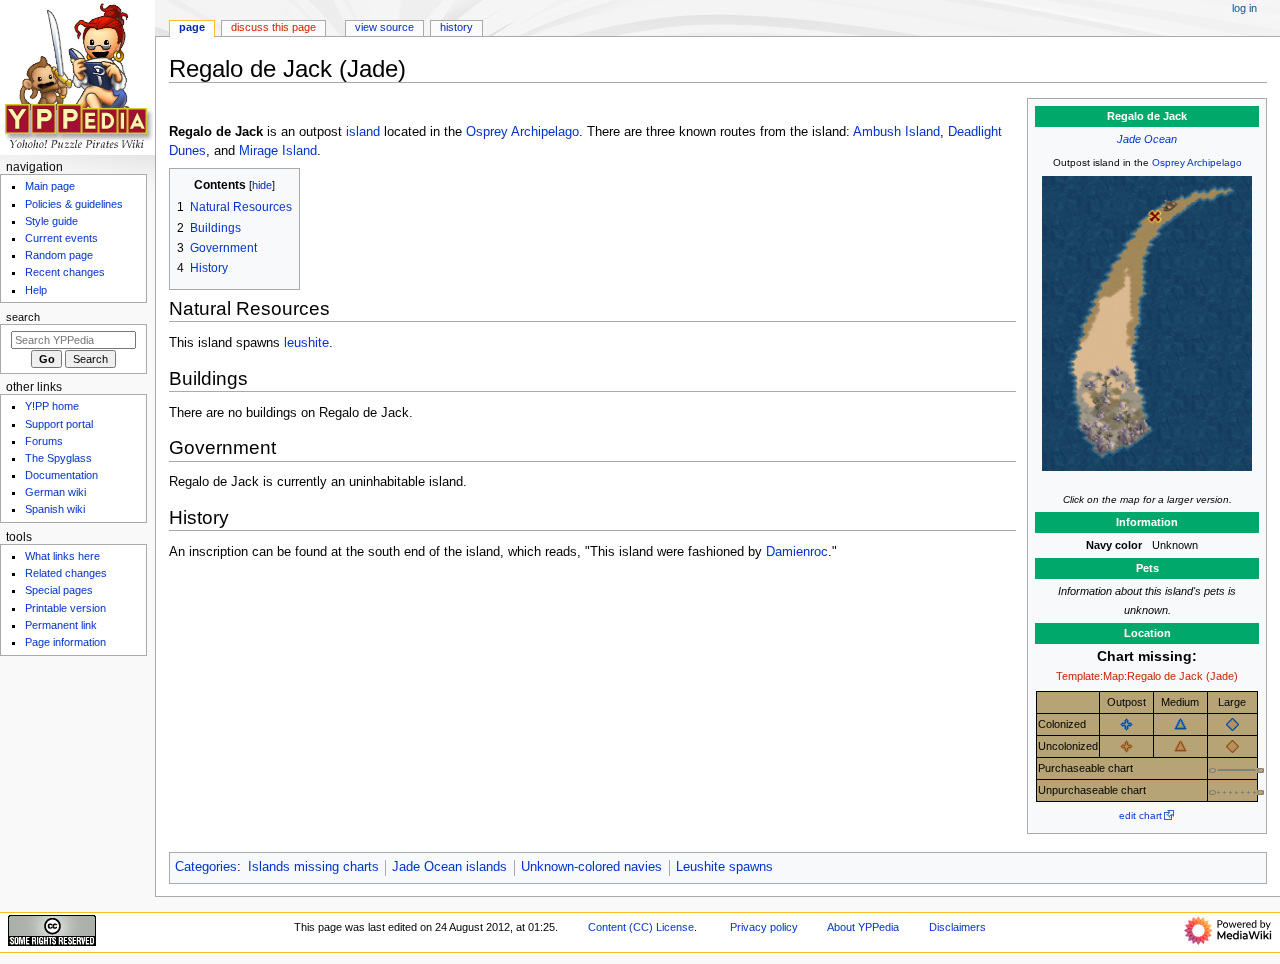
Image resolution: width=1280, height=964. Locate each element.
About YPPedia (863, 927)
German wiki (55, 492)
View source (384, 27)
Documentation (61, 475)
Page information (65, 642)
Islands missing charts (313, 867)
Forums (44, 441)
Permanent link (61, 625)
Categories (206, 867)
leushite (306, 343)
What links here (62, 556)
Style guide (51, 221)
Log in (1244, 8)
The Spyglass (58, 458)
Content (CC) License (641, 927)
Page (192, 27)
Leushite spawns (724, 867)
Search (23, 317)
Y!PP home (52, 406)
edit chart (1140, 815)
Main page (50, 186)
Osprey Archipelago (1197, 162)
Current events (61, 238)
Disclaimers (957, 927)
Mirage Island (278, 151)
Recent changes (65, 272)
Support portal (59, 424)
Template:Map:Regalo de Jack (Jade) (1147, 676)
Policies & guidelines (74, 204)
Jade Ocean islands (449, 867)
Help (36, 290)
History (456, 27)
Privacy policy (764, 927)
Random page (59, 255)
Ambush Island (896, 132)
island (363, 132)
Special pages (59, 590)
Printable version (65, 608)
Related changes (66, 573)
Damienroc (797, 552)
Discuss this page (273, 27)
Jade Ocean (1147, 139)
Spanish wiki (55, 509)
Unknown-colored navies (591, 867)
